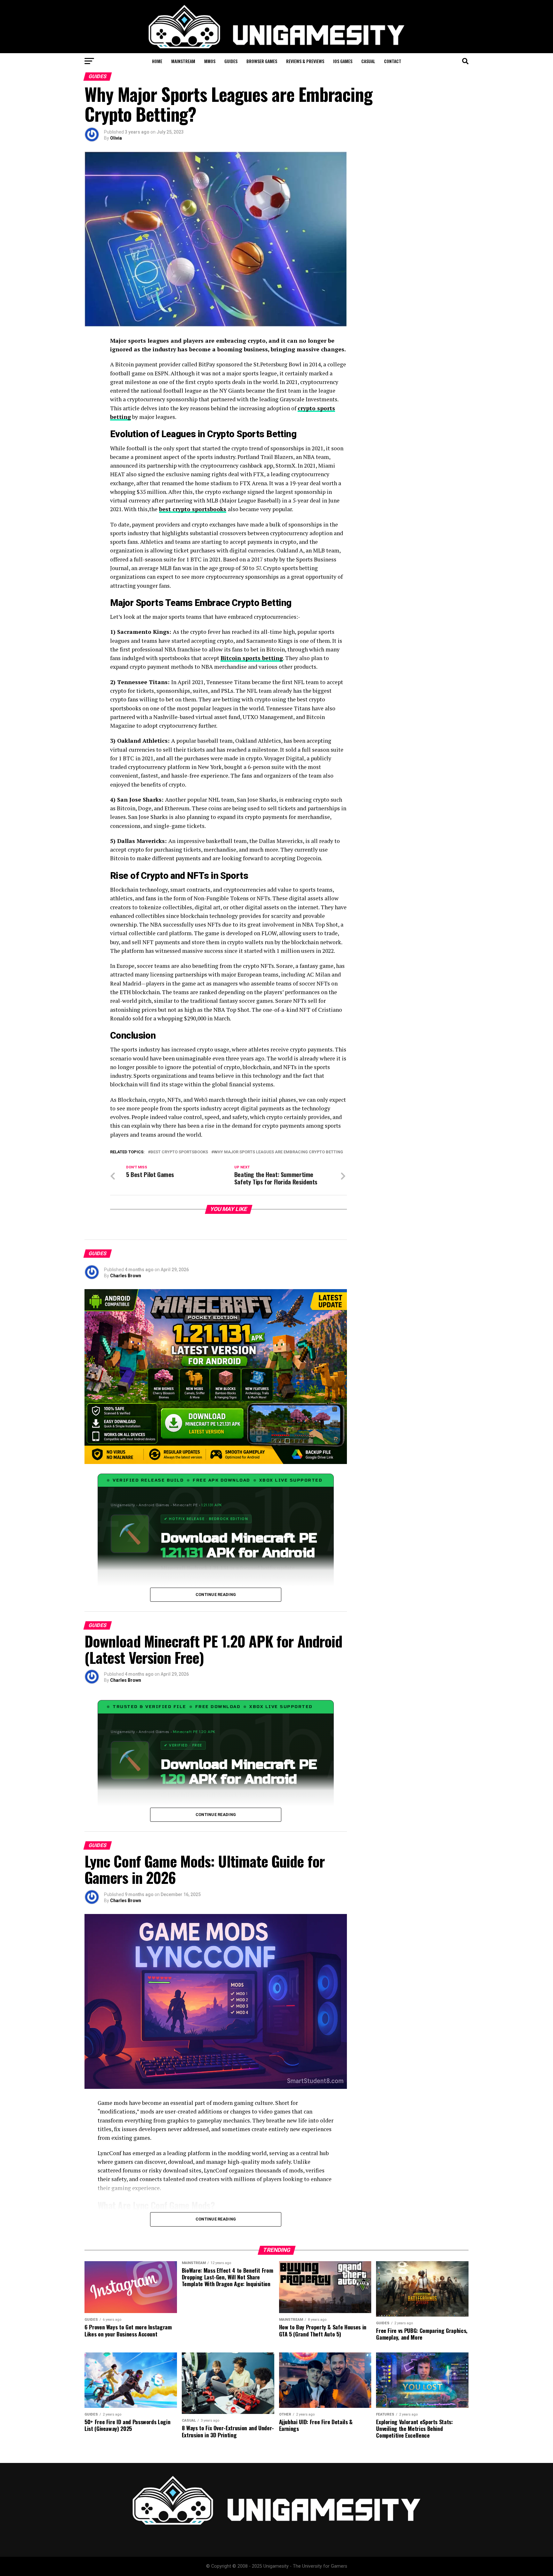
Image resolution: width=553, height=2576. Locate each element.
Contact (393, 61)
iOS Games (343, 61)
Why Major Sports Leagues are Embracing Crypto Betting (278, 1152)
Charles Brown (126, 1276)
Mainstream (183, 61)
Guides (231, 61)
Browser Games (262, 61)
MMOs (210, 61)
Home (157, 61)
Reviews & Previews (305, 61)
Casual (368, 61)
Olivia (116, 138)
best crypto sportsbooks (193, 509)
